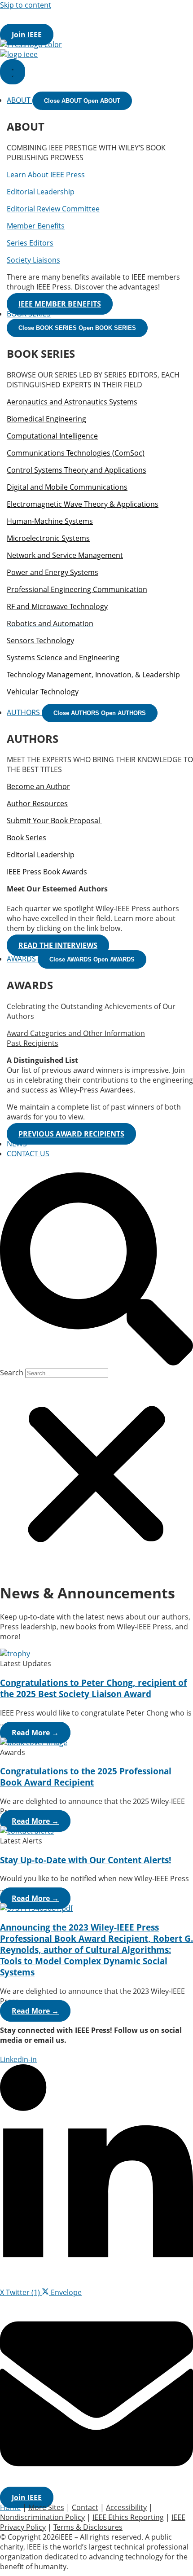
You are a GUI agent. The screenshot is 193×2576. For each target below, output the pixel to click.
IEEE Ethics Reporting (128, 2517)
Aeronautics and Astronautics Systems (72, 402)
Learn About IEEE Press (46, 175)
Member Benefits (36, 226)
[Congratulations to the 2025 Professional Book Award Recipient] (34, 1742)
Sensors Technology (40, 641)
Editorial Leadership (41, 192)
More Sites (75, 25)
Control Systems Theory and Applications (77, 470)
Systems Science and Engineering (63, 658)
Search (12, 1373)
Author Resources (37, 803)
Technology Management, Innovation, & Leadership (93, 675)
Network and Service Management (65, 555)
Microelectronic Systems (48, 538)
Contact (85, 2507)
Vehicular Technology (43, 692)
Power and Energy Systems (53, 572)
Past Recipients (33, 1043)
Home (10, 2507)
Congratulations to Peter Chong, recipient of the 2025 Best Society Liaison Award (93, 1688)
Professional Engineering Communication (77, 589)
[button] (96, 1270)
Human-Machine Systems (50, 521)
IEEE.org (14, 15)
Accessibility (126, 2507)
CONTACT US (28, 1154)
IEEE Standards (152, 15)
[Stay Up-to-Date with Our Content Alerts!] (27, 1831)
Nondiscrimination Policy (42, 2517)
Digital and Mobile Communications (67, 487)
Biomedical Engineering (46, 419)
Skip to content (26, 5)
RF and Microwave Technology (57, 606)
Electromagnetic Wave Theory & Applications (83, 504)
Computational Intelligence (52, 436)
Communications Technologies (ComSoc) (76, 453)
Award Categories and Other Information (76, 1033)
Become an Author (38, 786)
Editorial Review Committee (53, 209)
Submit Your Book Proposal (54, 821)
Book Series (26, 838)
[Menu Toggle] (13, 72)
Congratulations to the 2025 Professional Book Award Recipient (86, 1777)
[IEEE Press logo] (31, 44)
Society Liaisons (33, 260)
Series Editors (30, 243)
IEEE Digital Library (77, 15)
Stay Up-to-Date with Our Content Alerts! (86, 1860)
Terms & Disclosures (88, 2527)
